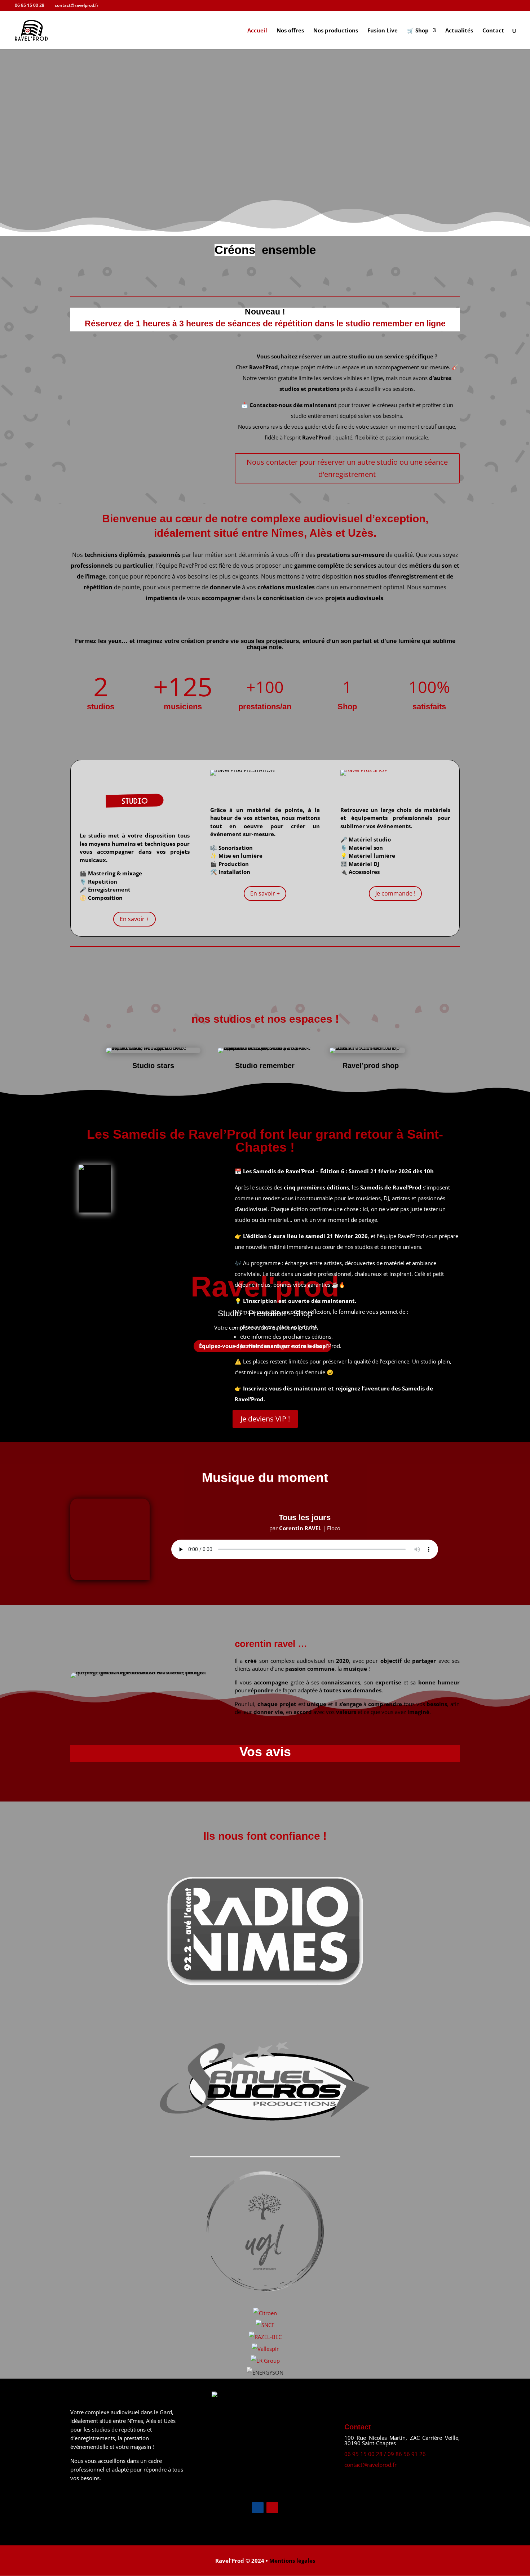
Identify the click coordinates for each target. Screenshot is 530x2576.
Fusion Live (383, 31)
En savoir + (134, 919)
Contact (493, 31)
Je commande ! (395, 893)
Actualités (459, 31)
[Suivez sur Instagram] (272, 2508)
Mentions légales (292, 2561)
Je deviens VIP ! (265, 1419)
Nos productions (336, 31)
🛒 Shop (418, 31)
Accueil (257, 31)
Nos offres (290, 31)
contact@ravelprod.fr (370, 2465)
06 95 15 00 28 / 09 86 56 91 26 (385, 2454)
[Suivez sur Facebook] (258, 2508)
